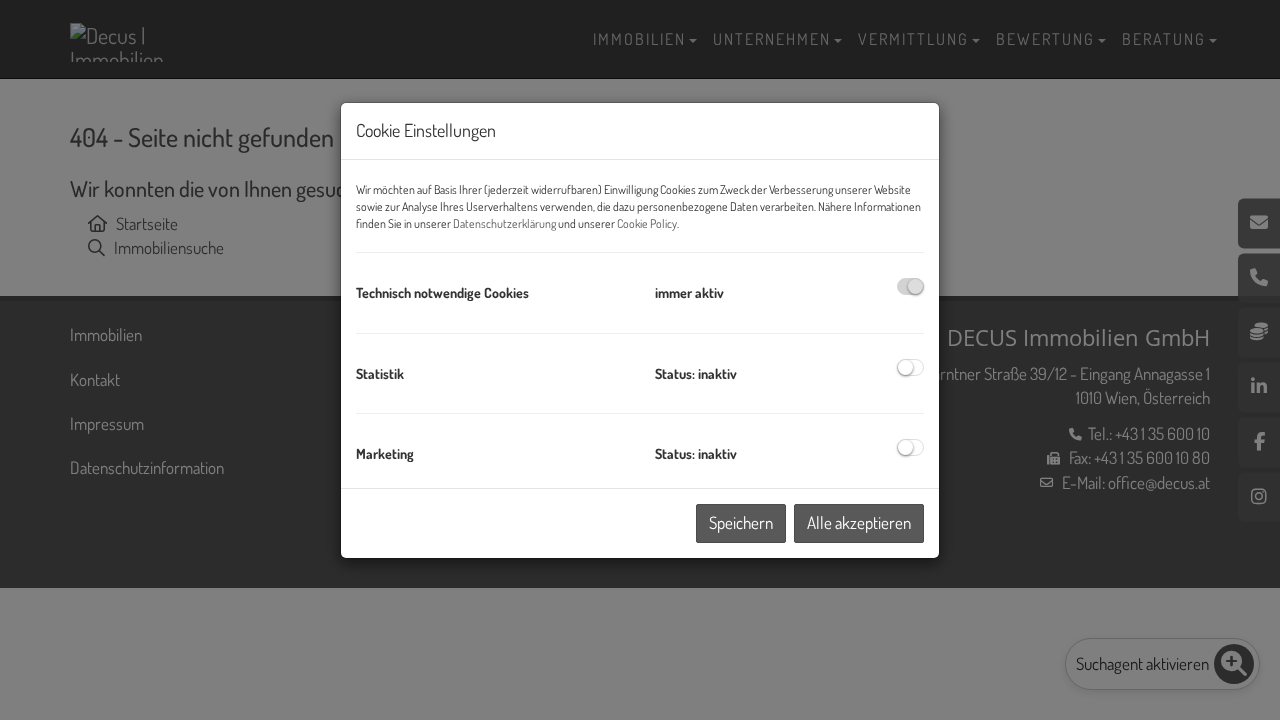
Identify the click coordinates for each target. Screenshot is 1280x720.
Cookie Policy (647, 223)
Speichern (741, 522)
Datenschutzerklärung (504, 223)
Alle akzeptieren (859, 522)
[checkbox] (910, 286)
